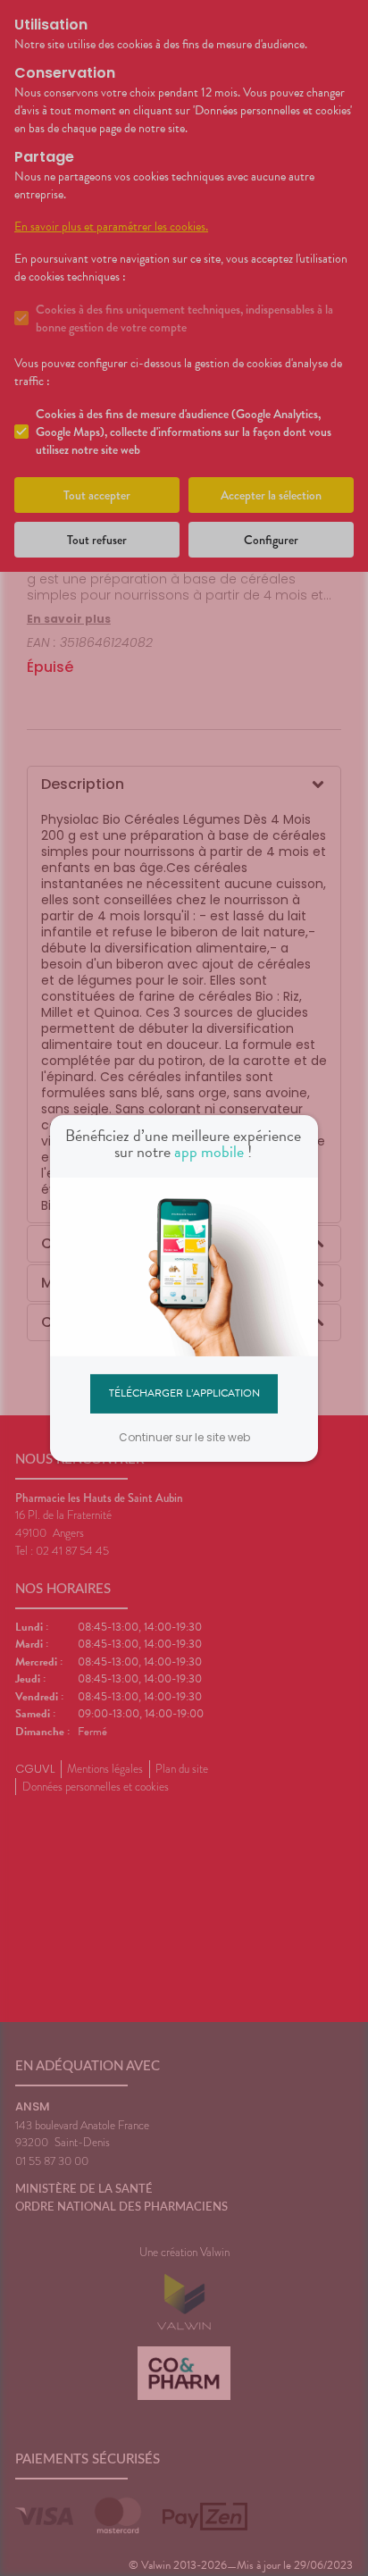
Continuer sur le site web (184, 1437)
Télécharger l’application (184, 1393)
